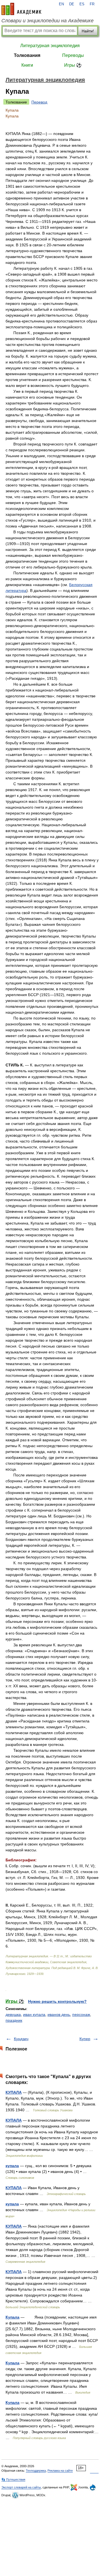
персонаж (81, 2014)
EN (61, 4)
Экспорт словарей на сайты (21, 2487)
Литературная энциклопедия (50, 46)
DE (72, 4)
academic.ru (21, 9)
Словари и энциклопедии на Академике (47, 21)
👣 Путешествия (13, 2479)
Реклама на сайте (60, 2471)
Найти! (88, 31)
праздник (14, 2020)
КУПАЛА (14, 2092)
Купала (12, 2317)
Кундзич (21, 2039)
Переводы (73, 55)
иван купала (34, 2014)
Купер (85, 2039)
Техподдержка (36, 2471)
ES (82, 4)
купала (12, 2166)
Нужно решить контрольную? (57, 2001)
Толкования (27, 55)
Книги (27, 65)
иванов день (59, 2014)
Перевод (39, 102)
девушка (13, 2014)
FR (92, 4)
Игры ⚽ (73, 65)
